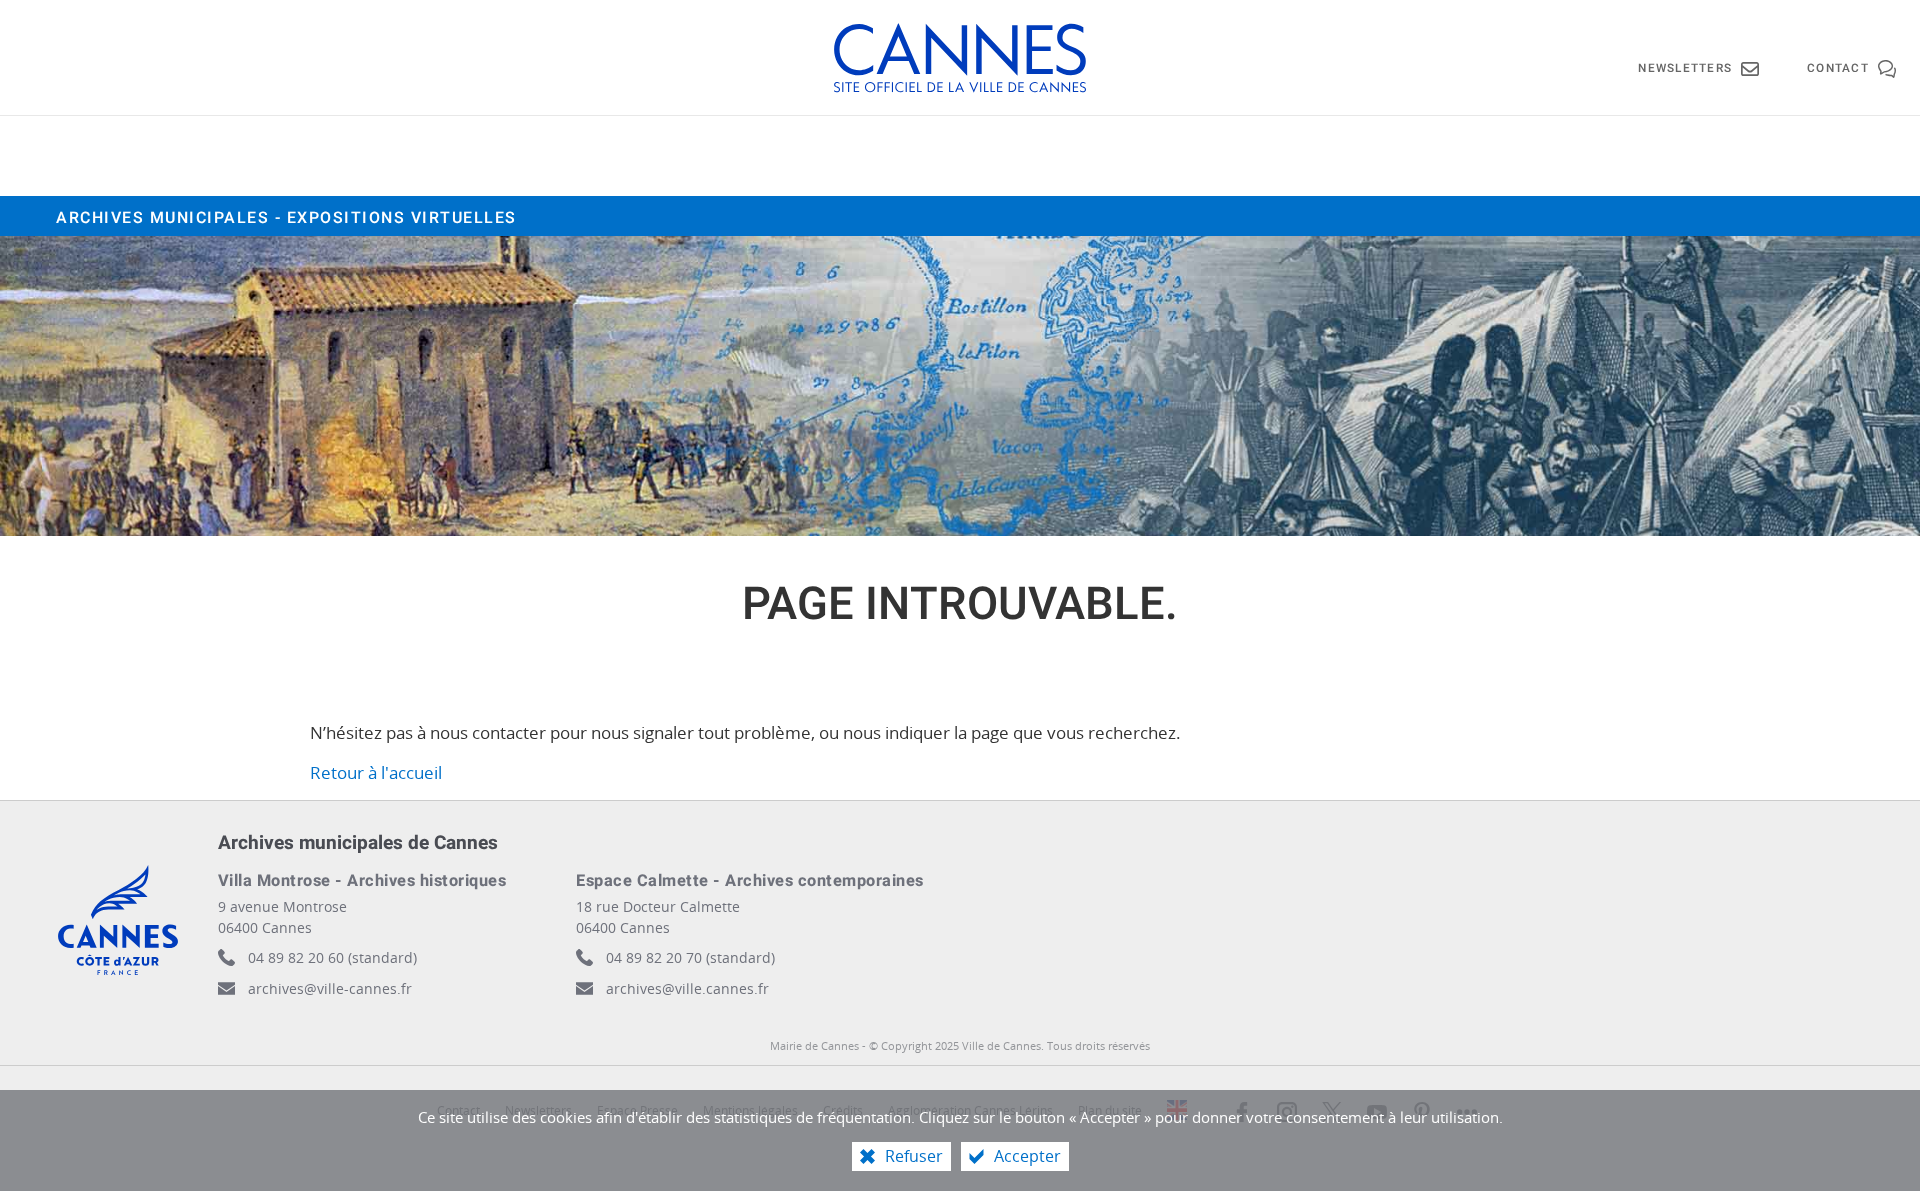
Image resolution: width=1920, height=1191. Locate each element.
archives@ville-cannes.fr (330, 988)
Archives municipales (286, 218)
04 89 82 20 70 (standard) (690, 957)
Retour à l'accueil (376, 772)
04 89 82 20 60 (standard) (332, 957)
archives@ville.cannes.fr (687, 988)
